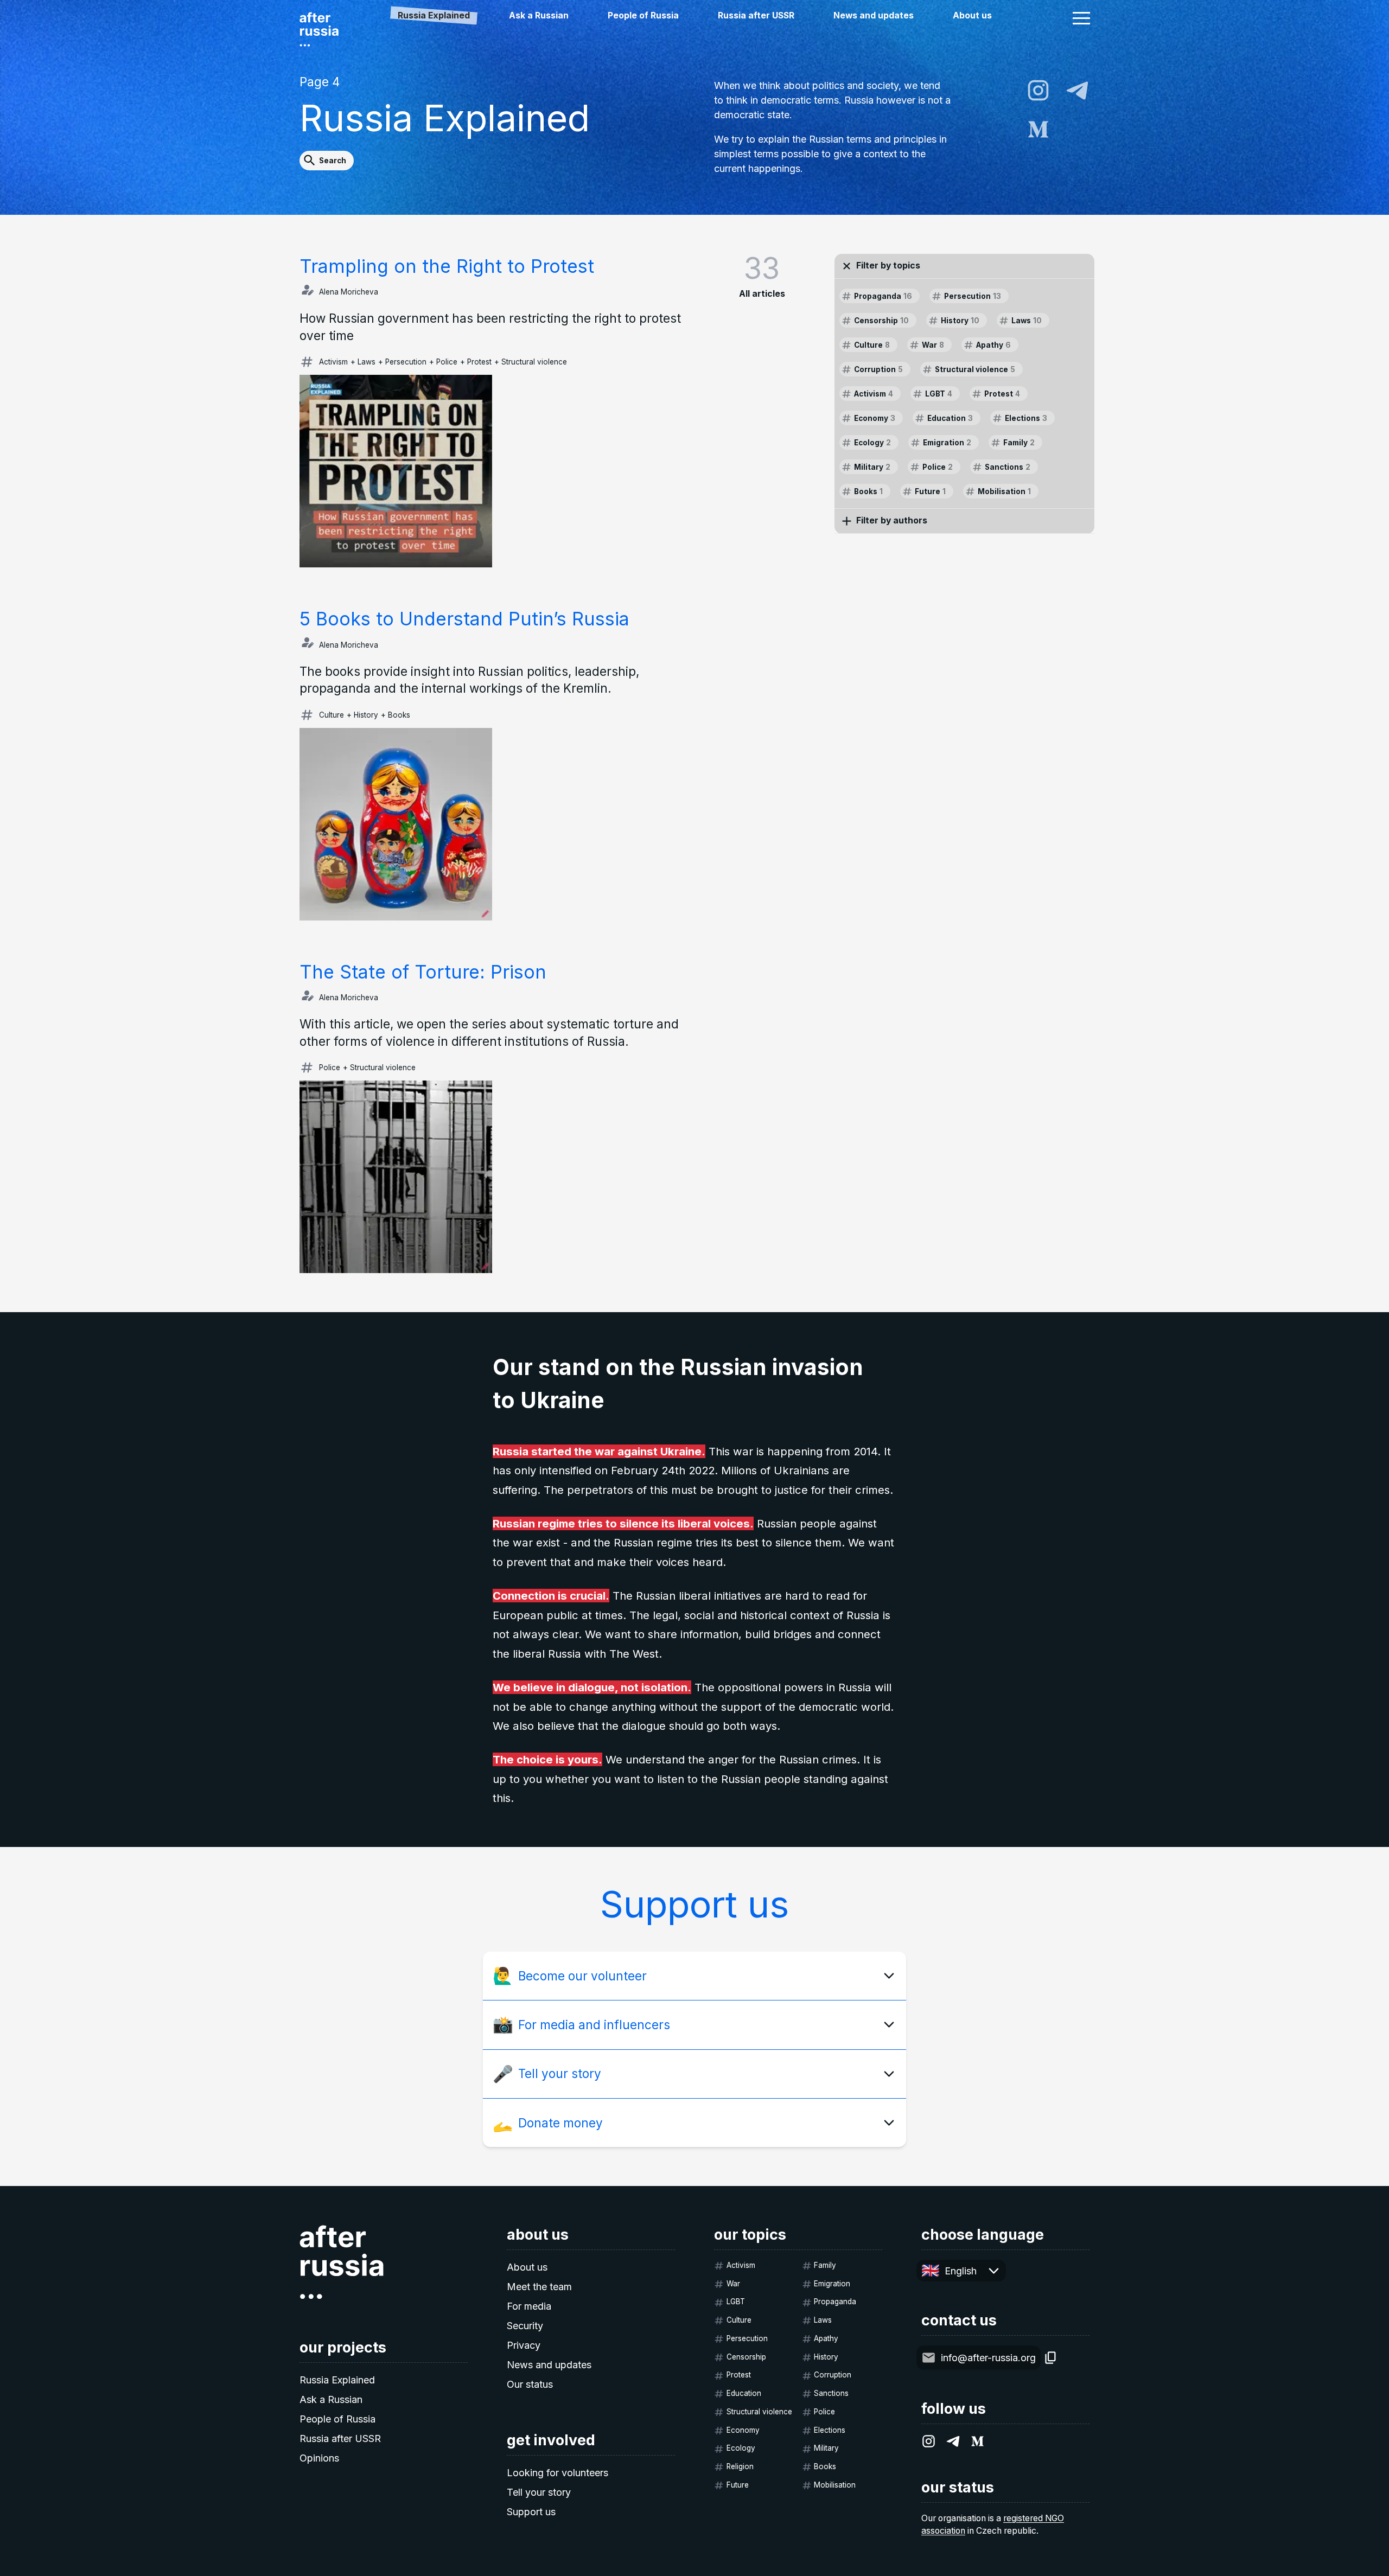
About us (972, 15)
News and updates (874, 15)
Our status (530, 2384)
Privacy (524, 2345)
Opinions (319, 2458)
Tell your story (539, 2492)
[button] (1081, 18)
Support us (531, 2512)
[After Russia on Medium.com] (1038, 129)
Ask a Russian (539, 15)
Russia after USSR (756, 15)
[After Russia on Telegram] (1077, 90)
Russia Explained (337, 2380)
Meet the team (539, 2287)
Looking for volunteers (557, 2473)
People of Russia (643, 15)
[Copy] (1051, 2358)
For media (529, 2306)
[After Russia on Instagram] (1038, 90)
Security (525, 2326)
